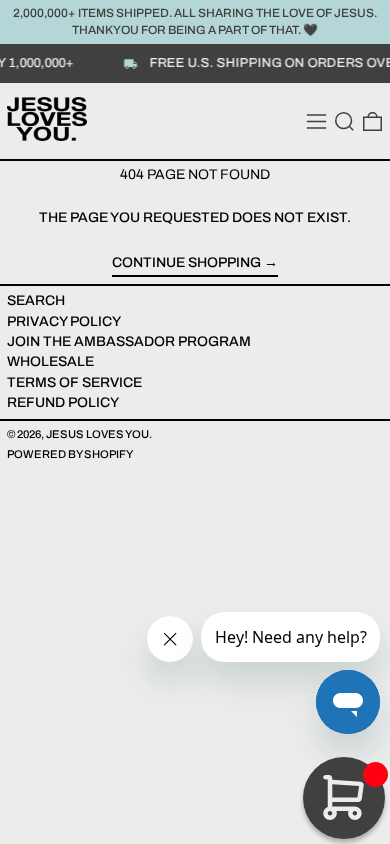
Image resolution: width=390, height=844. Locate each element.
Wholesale (50, 361)
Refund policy (63, 402)
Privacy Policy (64, 321)
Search (36, 300)
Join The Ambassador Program (129, 341)
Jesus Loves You (97, 434)
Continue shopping (186, 262)
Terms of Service (74, 382)
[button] (344, 121)
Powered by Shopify (70, 454)
